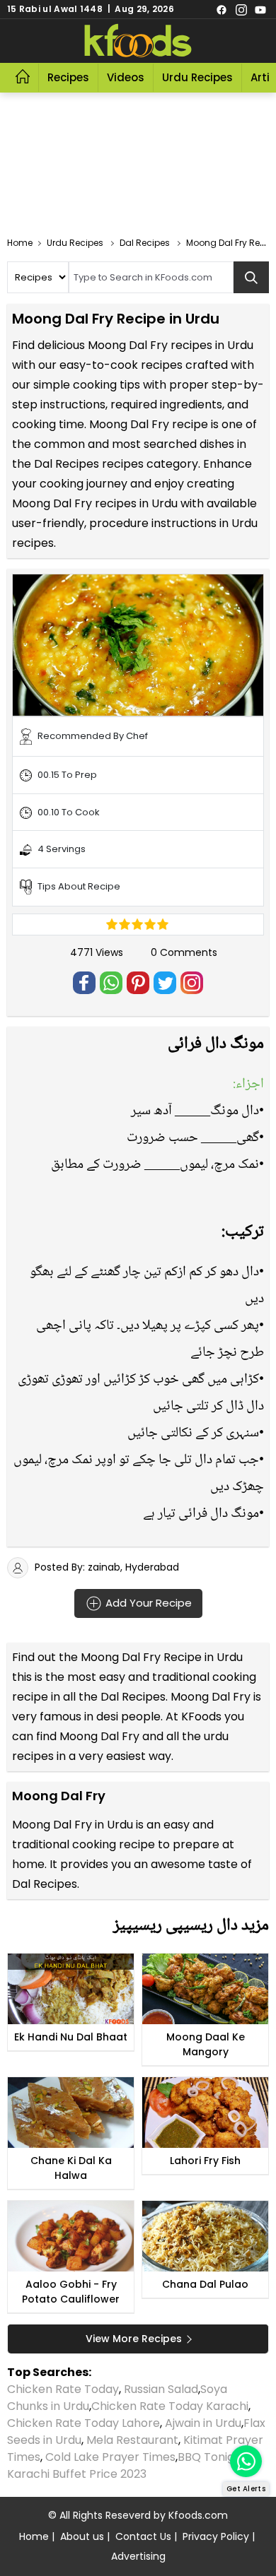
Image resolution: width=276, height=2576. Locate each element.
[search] (251, 277)
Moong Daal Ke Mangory (206, 2044)
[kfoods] (138, 41)
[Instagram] (241, 9)
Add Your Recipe (147, 1602)
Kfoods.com (198, 2515)
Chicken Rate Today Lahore (84, 2423)
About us (82, 2536)
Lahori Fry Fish (205, 2161)
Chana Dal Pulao (205, 2284)
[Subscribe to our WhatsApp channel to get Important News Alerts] (246, 2461)
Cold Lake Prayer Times (110, 2457)
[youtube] (260, 9)
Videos (126, 77)
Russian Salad (161, 2389)
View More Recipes (134, 2339)
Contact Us (143, 2536)
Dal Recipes (133, 1697)
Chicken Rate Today (63, 2389)
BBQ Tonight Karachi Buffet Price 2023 (127, 2465)
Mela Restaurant (132, 2440)
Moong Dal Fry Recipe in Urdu (162, 1657)
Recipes (68, 77)
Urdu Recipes (197, 77)
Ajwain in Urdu (203, 2423)
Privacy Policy (216, 2536)
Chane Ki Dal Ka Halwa (71, 2168)
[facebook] (222, 9)
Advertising (138, 2556)
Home (34, 2536)
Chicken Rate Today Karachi (170, 2406)
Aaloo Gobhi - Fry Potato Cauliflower (71, 2292)
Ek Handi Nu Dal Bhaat (71, 2037)
